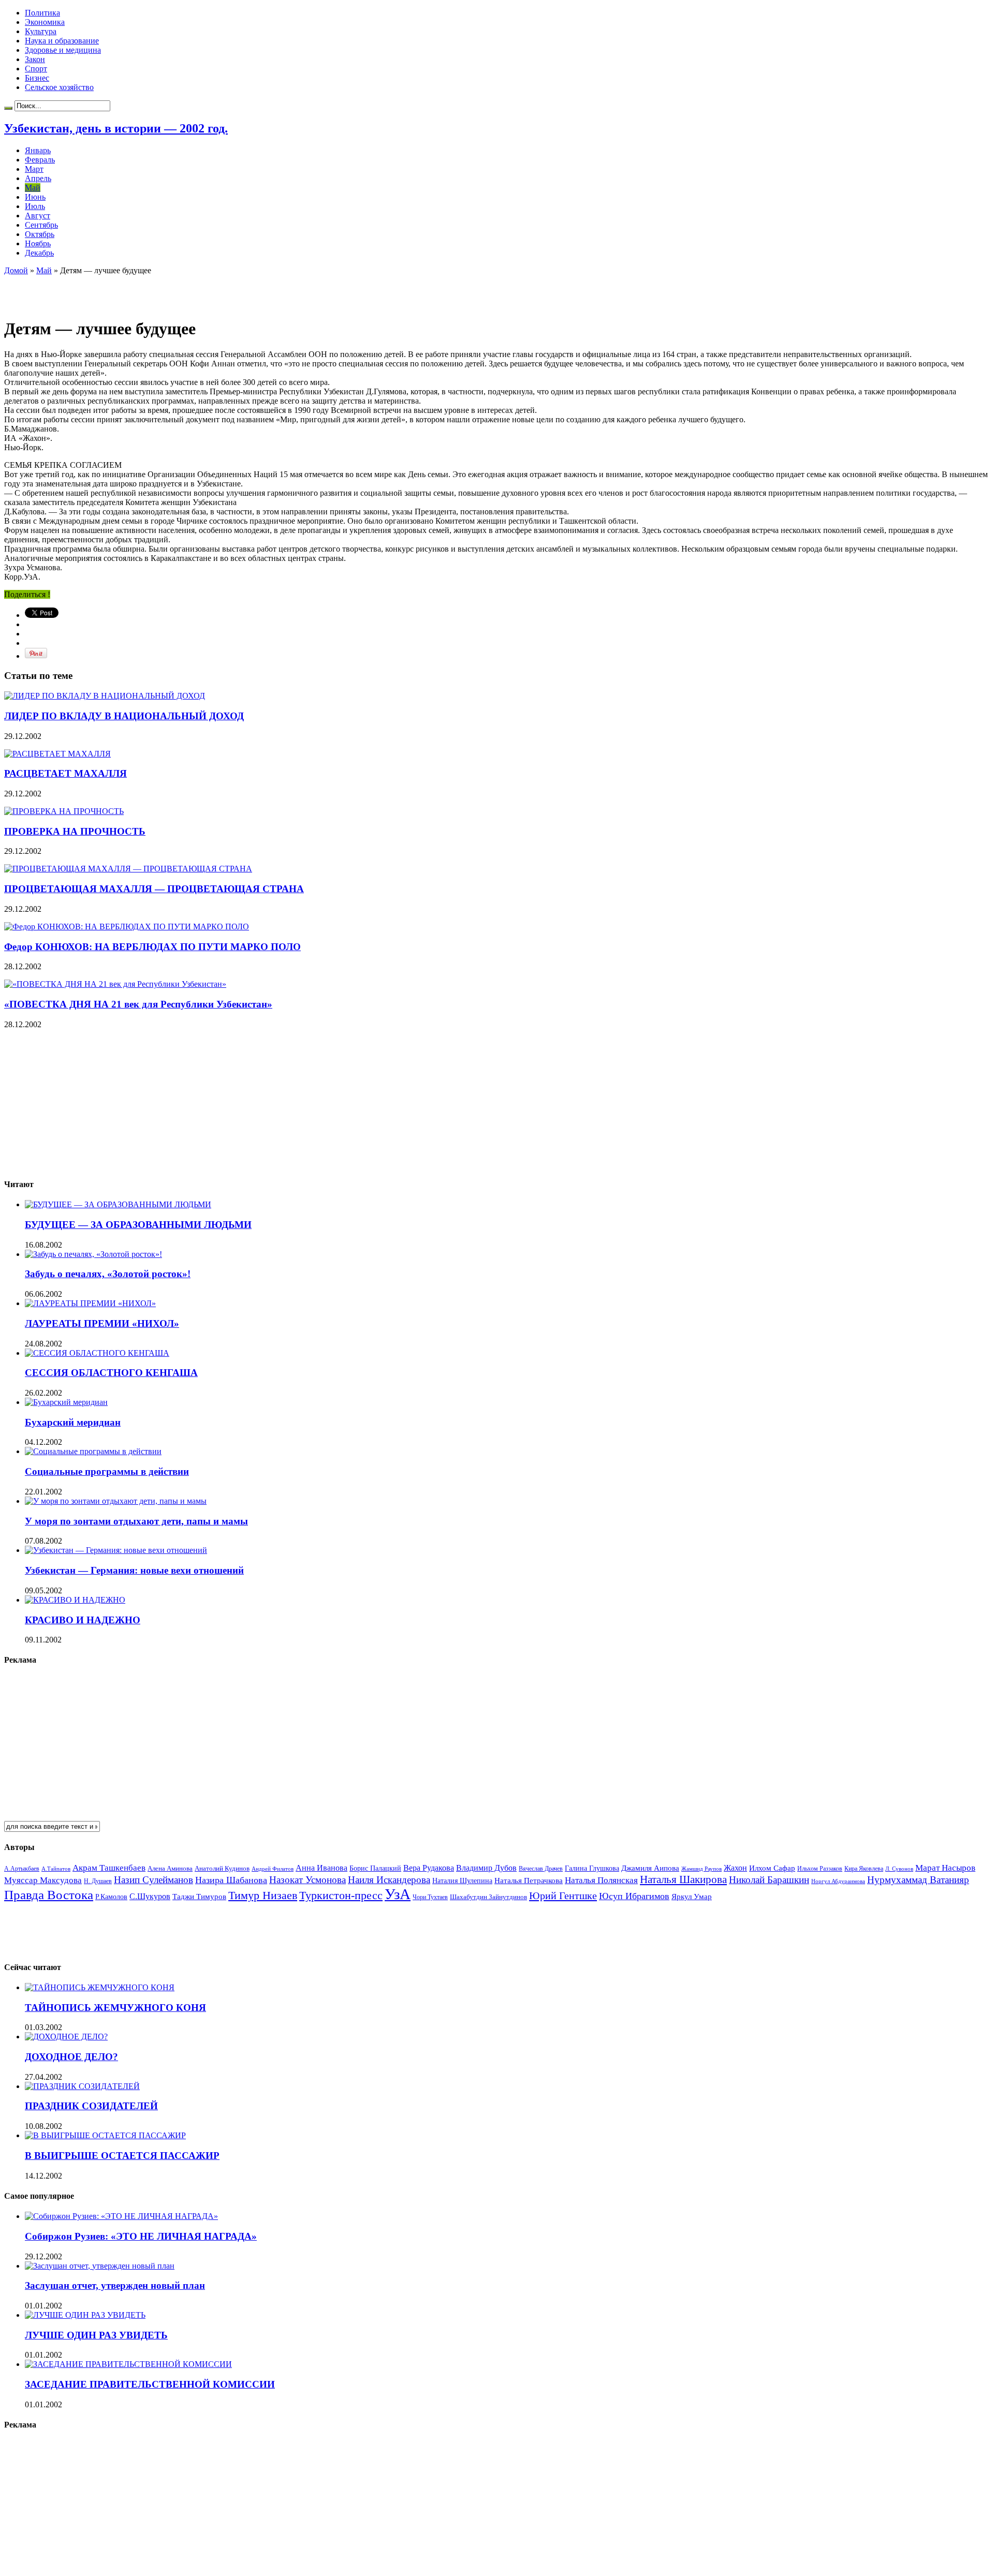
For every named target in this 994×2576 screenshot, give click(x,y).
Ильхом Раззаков (820, 1869)
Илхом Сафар (772, 1868)
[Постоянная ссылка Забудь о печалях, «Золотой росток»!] (93, 1254)
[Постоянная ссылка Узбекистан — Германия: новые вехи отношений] (116, 1550)
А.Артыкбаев (22, 1869)
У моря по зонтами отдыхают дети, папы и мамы (136, 1521)
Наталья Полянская (601, 1880)
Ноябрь (38, 243)
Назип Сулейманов (154, 1880)
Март (34, 169)
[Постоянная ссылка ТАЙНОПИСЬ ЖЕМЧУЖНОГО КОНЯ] (100, 1987)
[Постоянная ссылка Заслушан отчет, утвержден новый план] (100, 2266)
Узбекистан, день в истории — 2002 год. (116, 128)
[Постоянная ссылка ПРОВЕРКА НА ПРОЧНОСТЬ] (64, 811)
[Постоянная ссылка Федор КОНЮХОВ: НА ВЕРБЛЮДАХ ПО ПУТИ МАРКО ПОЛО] (127, 927)
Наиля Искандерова (389, 1880)
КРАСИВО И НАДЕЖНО (83, 1620)
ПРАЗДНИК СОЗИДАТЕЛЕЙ (91, 2106)
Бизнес (37, 78)
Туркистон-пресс (341, 1895)
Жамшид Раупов (701, 1869)
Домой (16, 270)
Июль (35, 206)
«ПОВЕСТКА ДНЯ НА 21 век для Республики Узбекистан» (138, 1004)
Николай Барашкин (769, 1880)
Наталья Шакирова (683, 1879)
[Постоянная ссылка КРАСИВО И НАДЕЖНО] (75, 1600)
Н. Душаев (98, 1881)
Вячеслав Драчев (541, 1869)
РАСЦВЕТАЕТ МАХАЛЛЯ (65, 773)
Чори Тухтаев (430, 1897)
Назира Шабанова (231, 1880)
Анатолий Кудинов (222, 1868)
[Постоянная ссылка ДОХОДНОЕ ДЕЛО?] (66, 2037)
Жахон (735, 1868)
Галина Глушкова (592, 1868)
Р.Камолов (111, 1897)
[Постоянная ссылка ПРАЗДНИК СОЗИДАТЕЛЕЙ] (82, 2086)
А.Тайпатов (56, 1869)
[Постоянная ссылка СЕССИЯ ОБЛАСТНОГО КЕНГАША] (97, 1353)
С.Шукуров (150, 1896)
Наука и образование (62, 41)
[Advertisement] (125, 291)
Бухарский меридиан (73, 1422)
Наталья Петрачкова (529, 1880)
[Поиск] (8, 108)
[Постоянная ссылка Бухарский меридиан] (66, 1402)
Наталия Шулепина (462, 1881)
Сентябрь (41, 225)
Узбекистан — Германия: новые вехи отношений (134, 1570)
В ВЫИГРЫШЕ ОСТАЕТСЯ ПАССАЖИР (122, 2156)
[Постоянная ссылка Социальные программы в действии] (93, 1451)
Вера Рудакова (429, 1868)
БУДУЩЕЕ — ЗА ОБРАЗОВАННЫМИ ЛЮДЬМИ (138, 1225)
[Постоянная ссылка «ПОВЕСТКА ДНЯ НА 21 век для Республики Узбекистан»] (115, 984)
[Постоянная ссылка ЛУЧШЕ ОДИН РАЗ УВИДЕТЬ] (85, 2315)
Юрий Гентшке (563, 1896)
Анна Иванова (321, 1868)
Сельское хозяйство (59, 87)
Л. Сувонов (899, 1869)
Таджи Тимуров (199, 1896)
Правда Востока (49, 1895)
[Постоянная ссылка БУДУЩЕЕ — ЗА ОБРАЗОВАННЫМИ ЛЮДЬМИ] (118, 1204)
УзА (398, 1894)
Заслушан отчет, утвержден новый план (115, 2285)
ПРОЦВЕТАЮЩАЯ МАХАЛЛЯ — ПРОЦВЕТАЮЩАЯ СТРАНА (154, 889)
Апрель (38, 178)
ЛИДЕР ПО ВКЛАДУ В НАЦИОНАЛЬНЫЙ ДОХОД (124, 716)
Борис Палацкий (375, 1868)
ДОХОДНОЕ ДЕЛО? (71, 2057)
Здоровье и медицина (63, 50)
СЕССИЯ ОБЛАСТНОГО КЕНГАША (111, 1373)
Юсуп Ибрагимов (634, 1896)
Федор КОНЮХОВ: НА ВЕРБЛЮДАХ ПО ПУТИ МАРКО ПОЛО (152, 947)
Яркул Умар (692, 1897)
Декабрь (39, 253)
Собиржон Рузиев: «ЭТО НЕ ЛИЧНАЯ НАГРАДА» (141, 2236)
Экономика (45, 22)
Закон (35, 59)
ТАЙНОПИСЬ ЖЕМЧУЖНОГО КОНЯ (115, 2008)
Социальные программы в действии (107, 1471)
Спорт (36, 69)
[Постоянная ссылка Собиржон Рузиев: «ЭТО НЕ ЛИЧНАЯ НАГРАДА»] (121, 2216)
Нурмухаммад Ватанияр (918, 1880)
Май (33, 188)
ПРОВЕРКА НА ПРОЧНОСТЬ (75, 831)
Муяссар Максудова (43, 1880)
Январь (38, 150)
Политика (42, 13)
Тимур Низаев (263, 1895)
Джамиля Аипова (650, 1868)
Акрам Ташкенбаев (109, 1868)
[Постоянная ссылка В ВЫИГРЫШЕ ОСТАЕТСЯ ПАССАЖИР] (105, 2135)
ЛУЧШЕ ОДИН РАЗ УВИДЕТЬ (96, 2335)
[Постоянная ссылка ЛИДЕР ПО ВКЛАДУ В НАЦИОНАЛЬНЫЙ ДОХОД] (105, 696)
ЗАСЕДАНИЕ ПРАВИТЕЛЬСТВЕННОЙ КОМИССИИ (150, 2384)
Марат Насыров (945, 1868)
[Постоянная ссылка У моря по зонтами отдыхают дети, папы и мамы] (116, 1501)
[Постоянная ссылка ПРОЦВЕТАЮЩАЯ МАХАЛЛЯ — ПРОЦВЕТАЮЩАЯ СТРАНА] (128, 869)
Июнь (35, 197)
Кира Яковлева (864, 1869)
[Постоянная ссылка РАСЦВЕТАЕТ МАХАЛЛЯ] (57, 754)
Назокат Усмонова (308, 1880)
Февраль (40, 160)
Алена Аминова (170, 1869)
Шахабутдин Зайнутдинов (488, 1897)
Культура (41, 31)
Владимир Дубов (486, 1868)
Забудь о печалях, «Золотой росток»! (108, 1274)
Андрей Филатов (273, 1869)
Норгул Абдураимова (838, 1881)
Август (38, 216)
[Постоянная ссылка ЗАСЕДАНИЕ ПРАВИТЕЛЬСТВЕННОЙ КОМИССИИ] (128, 2364)
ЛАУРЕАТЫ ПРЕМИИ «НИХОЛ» (102, 1323)
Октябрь (40, 234)
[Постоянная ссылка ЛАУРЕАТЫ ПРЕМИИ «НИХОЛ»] (90, 1303)
